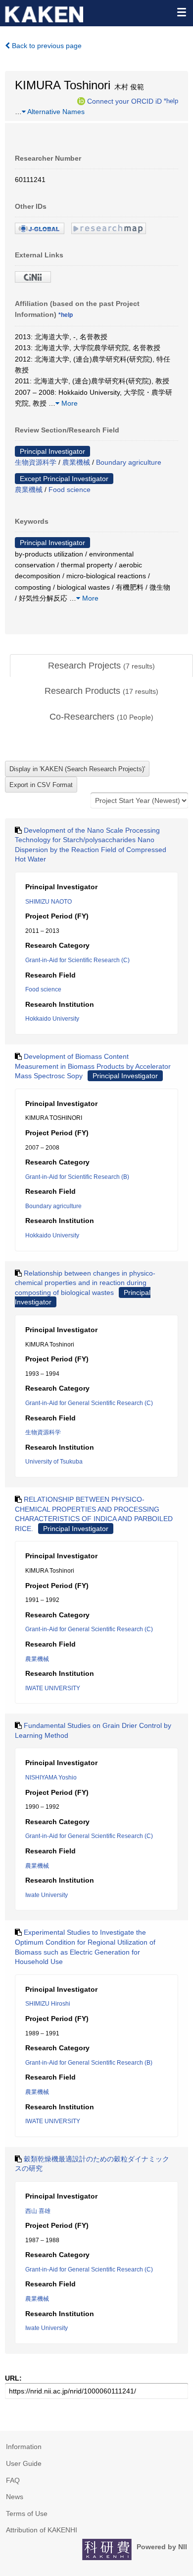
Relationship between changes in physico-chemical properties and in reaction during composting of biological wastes (85, 1283)
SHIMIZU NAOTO (48, 902)
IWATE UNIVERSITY (53, 1688)
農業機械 (76, 462)
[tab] (101, 666)
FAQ (13, 2480)
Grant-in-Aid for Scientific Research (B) (77, 1177)
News (15, 2497)
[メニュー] (181, 12)
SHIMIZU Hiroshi (48, 2004)
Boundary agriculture (129, 462)
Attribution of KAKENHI (42, 2530)
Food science (70, 490)
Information (24, 2447)
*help (171, 101)
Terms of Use (27, 2514)
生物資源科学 (36, 462)
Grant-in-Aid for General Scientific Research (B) (89, 2063)
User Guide (24, 2463)
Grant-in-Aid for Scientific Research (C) (77, 960)
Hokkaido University (52, 1019)
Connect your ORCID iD (124, 101)
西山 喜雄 (38, 2211)
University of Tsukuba (54, 1462)
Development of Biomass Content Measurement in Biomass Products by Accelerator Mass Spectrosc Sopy (93, 1066)
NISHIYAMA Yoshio (51, 1778)
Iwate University (47, 1895)
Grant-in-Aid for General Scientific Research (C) (89, 1403)
